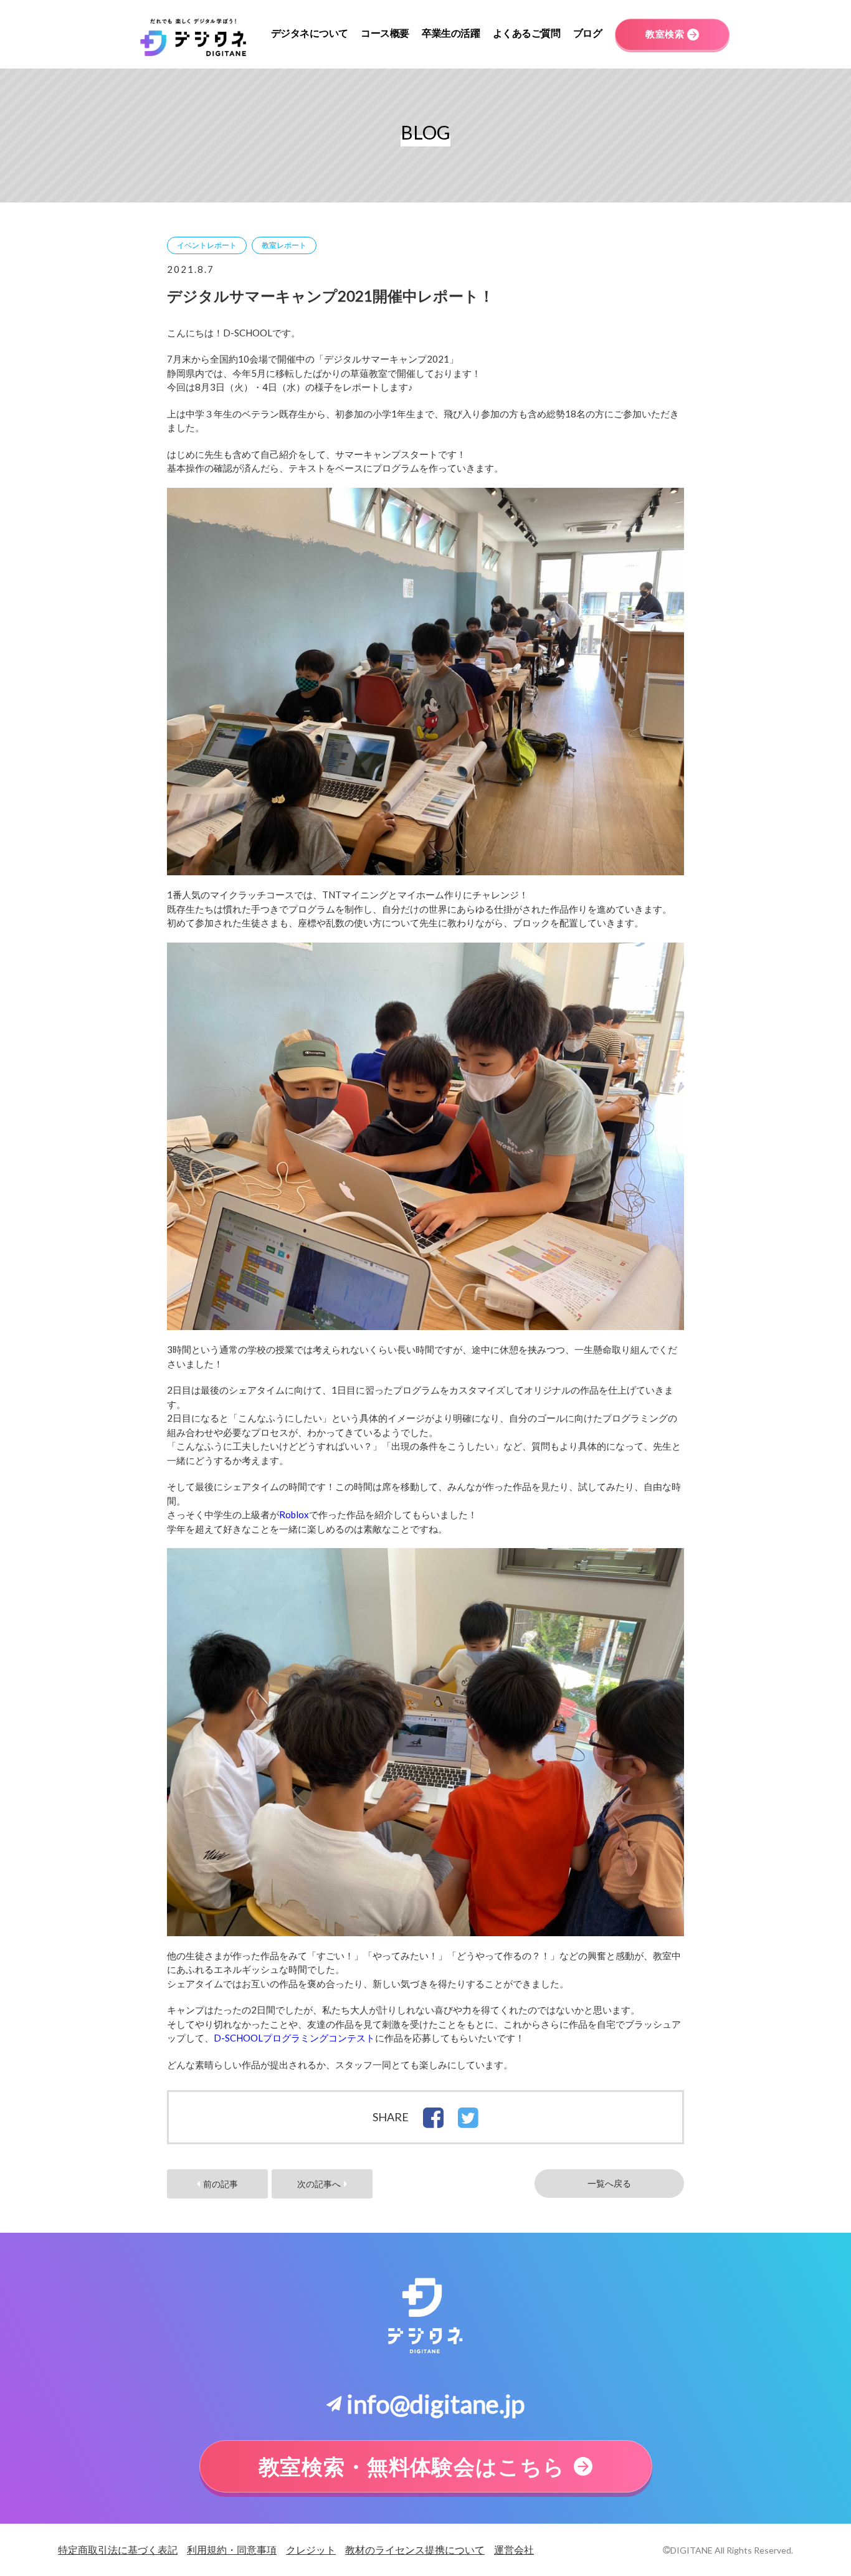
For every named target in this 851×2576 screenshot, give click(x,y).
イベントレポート (207, 245)
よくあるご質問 (527, 33)
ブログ (588, 33)
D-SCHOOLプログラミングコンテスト (294, 2038)
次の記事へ (319, 2184)
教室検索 (665, 34)
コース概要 (385, 33)
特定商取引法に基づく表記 (118, 2550)
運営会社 (514, 2550)
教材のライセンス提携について (415, 2550)
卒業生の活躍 (451, 33)
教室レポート (284, 245)
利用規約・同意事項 (232, 2550)
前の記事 (221, 2184)
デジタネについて (310, 33)
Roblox (294, 1514)
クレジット (311, 2550)
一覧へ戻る (609, 2184)
